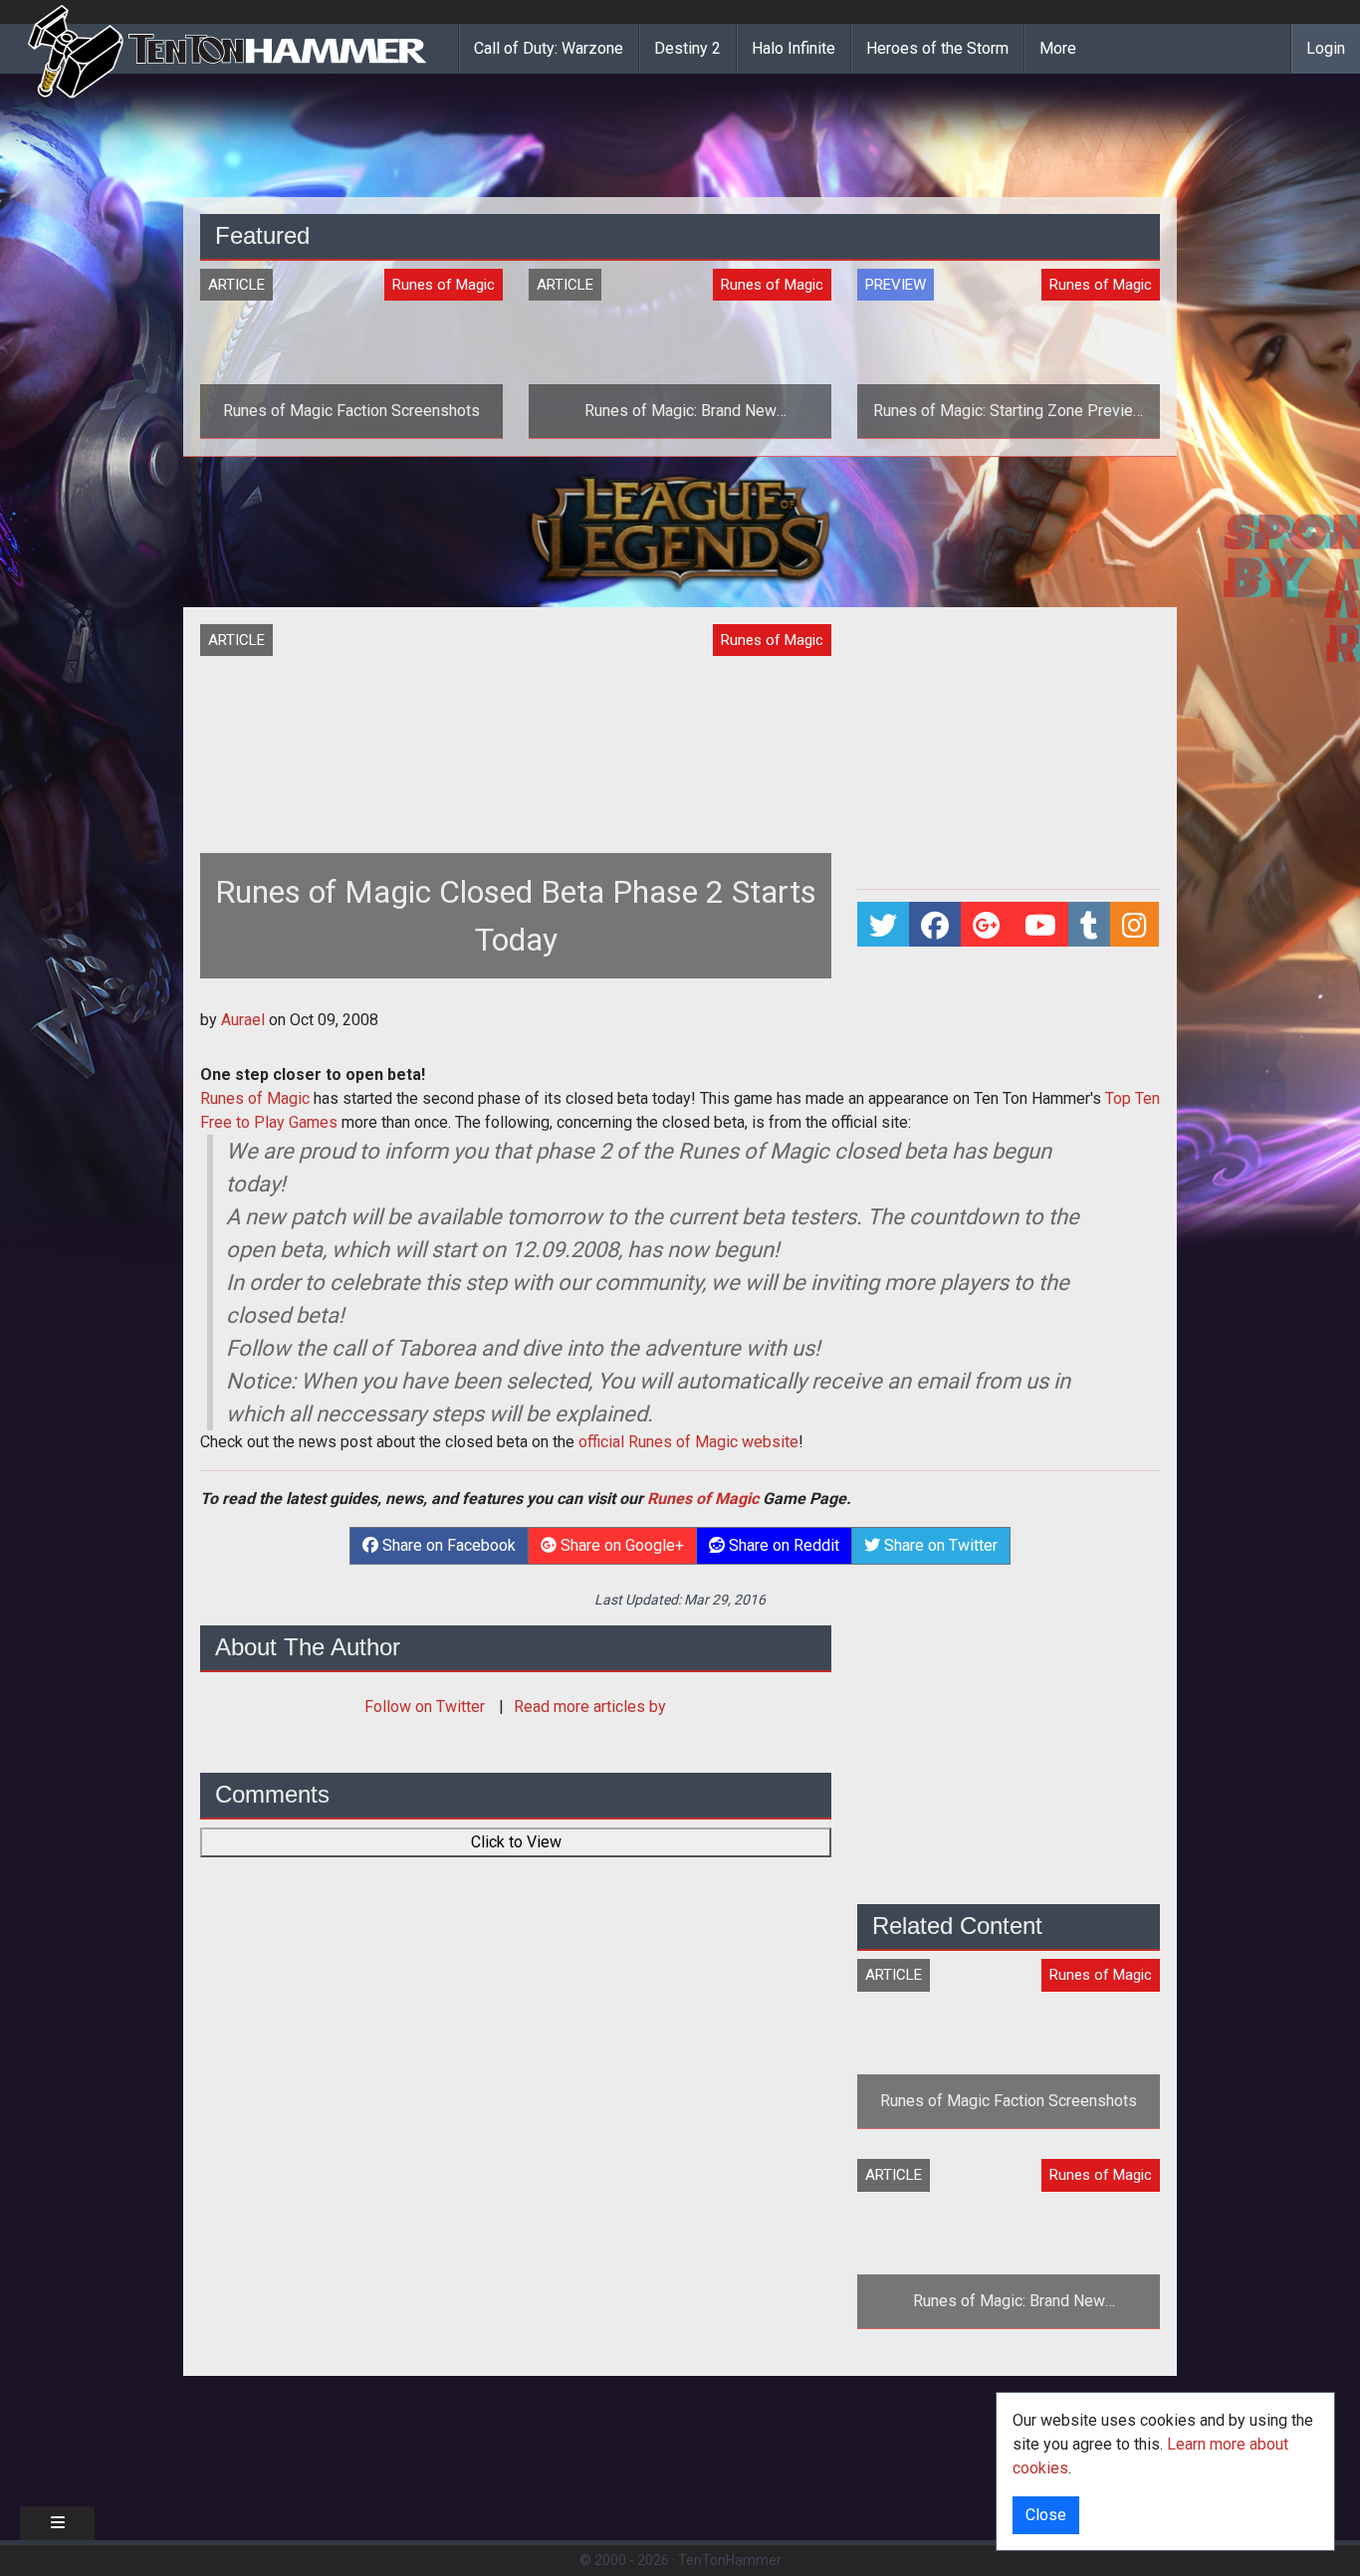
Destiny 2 (687, 48)
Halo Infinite (793, 48)
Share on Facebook (447, 1545)
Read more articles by (590, 1707)
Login (1326, 48)
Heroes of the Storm (937, 48)
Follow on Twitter (427, 1707)
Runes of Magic (255, 1098)
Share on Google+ (620, 1545)
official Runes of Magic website (688, 1442)
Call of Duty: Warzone (549, 48)
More (1058, 48)
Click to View (516, 1842)
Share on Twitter (939, 1545)
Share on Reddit (782, 1545)
